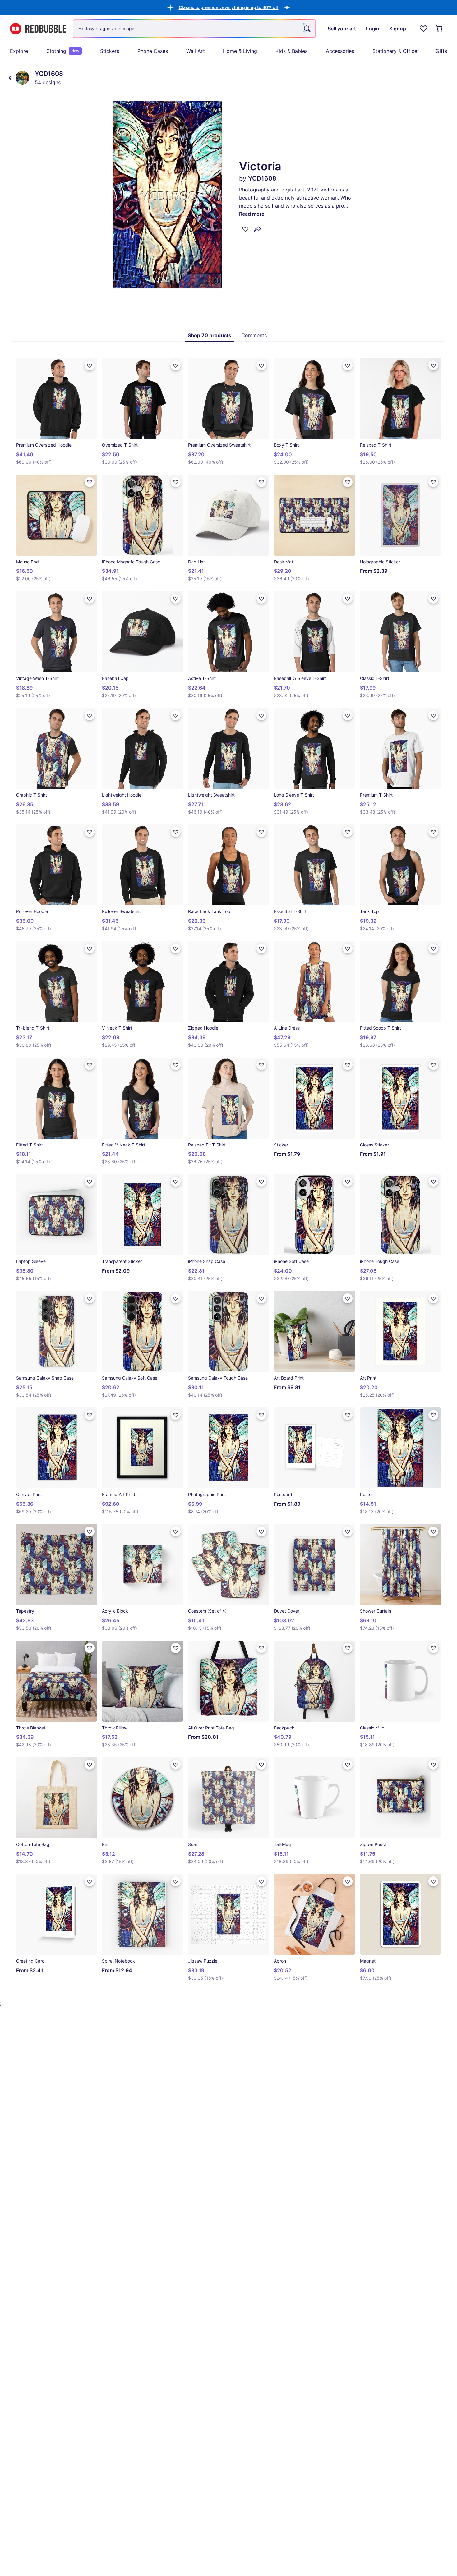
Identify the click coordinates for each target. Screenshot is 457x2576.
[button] (229, 7)
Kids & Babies (291, 51)
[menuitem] (19, 51)
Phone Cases (153, 51)
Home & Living (240, 51)
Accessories (340, 51)
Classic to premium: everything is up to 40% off (229, 7)
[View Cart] (440, 29)
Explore (19, 51)
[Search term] (307, 29)
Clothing (63, 51)
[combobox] (194, 29)
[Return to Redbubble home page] (38, 29)
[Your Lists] (423, 29)
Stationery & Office (395, 51)
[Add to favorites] (245, 229)
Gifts (441, 51)
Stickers (110, 51)
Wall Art (196, 51)
